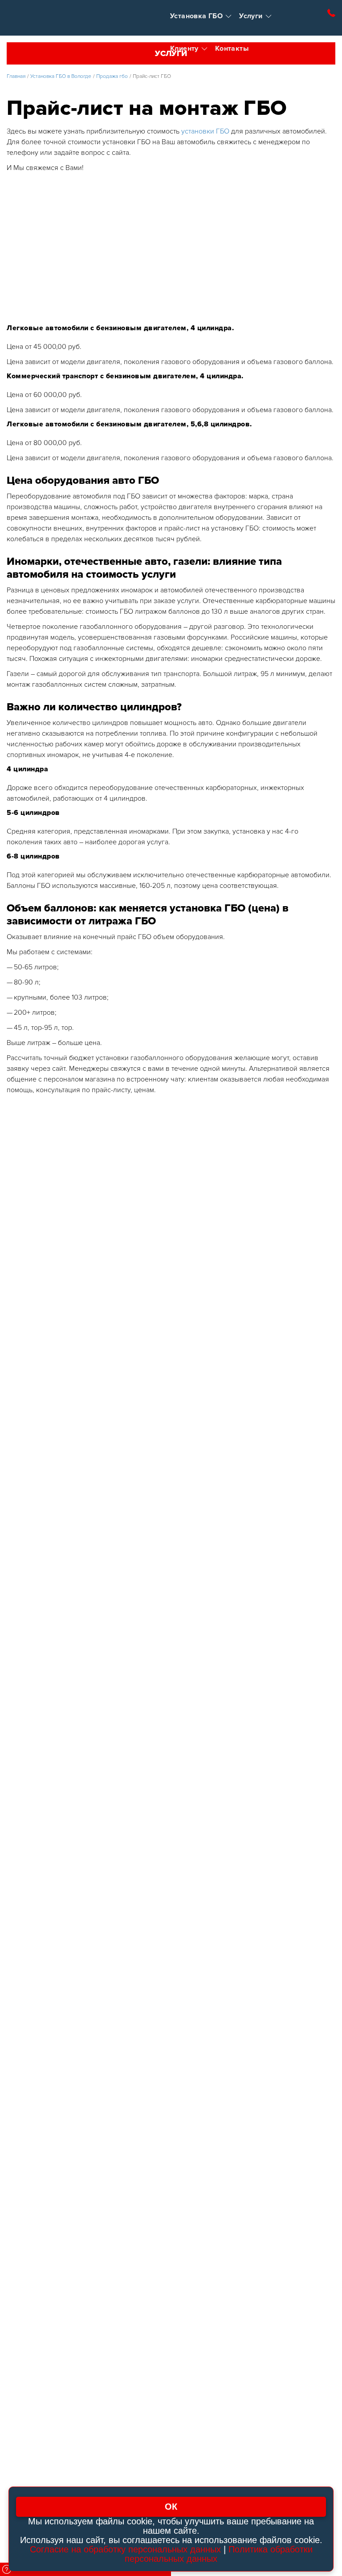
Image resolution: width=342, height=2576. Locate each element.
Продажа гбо (112, 76)
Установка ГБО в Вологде (61, 76)
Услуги (251, 16)
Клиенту (184, 49)
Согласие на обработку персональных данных (125, 2549)
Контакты (232, 49)
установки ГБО (205, 131)
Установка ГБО (196, 16)
